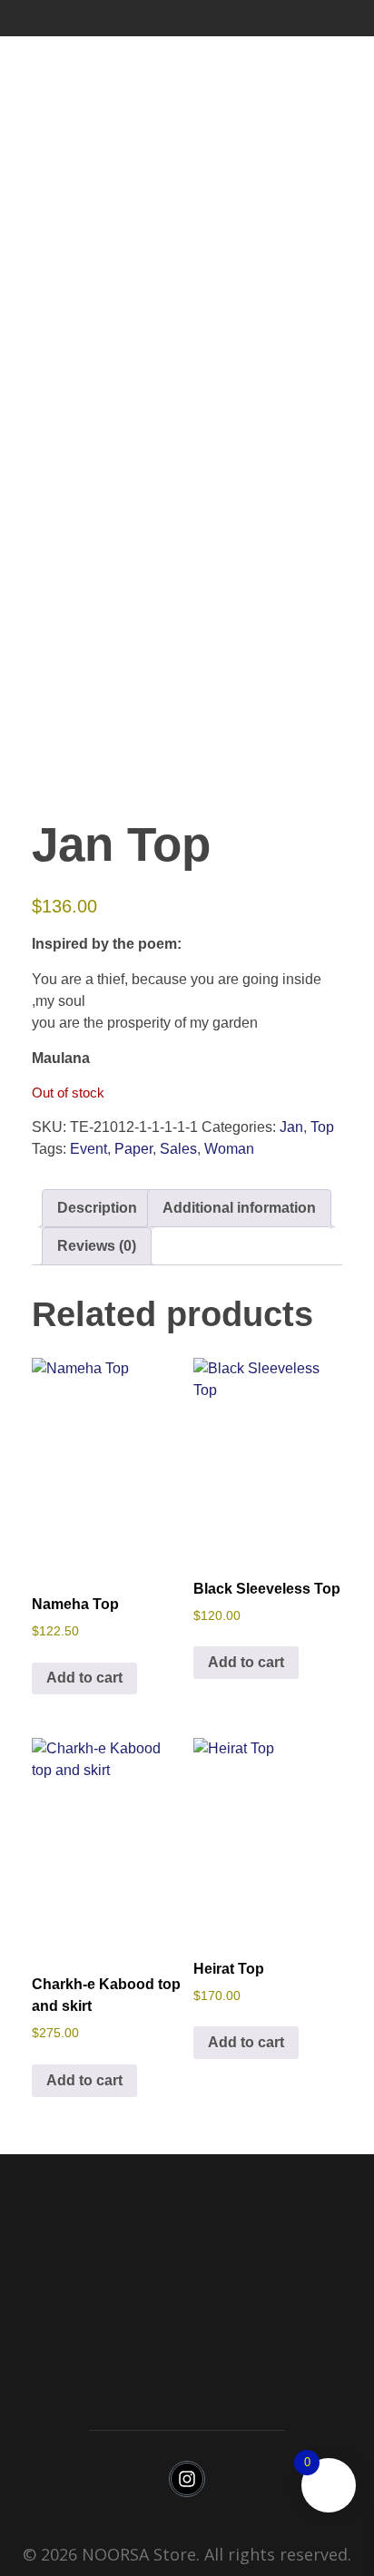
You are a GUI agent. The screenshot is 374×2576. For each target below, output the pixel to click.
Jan (291, 1127)
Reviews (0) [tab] (97, 1246)
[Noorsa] (62, 18)
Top (322, 1127)
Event (89, 1149)
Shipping (187, 2361)
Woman (229, 1149)
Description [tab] (97, 1208)
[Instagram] (187, 2479)
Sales (178, 1149)
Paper (133, 1149)
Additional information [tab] (239, 1208)
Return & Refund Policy (187, 2326)
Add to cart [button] (84, 1678)
